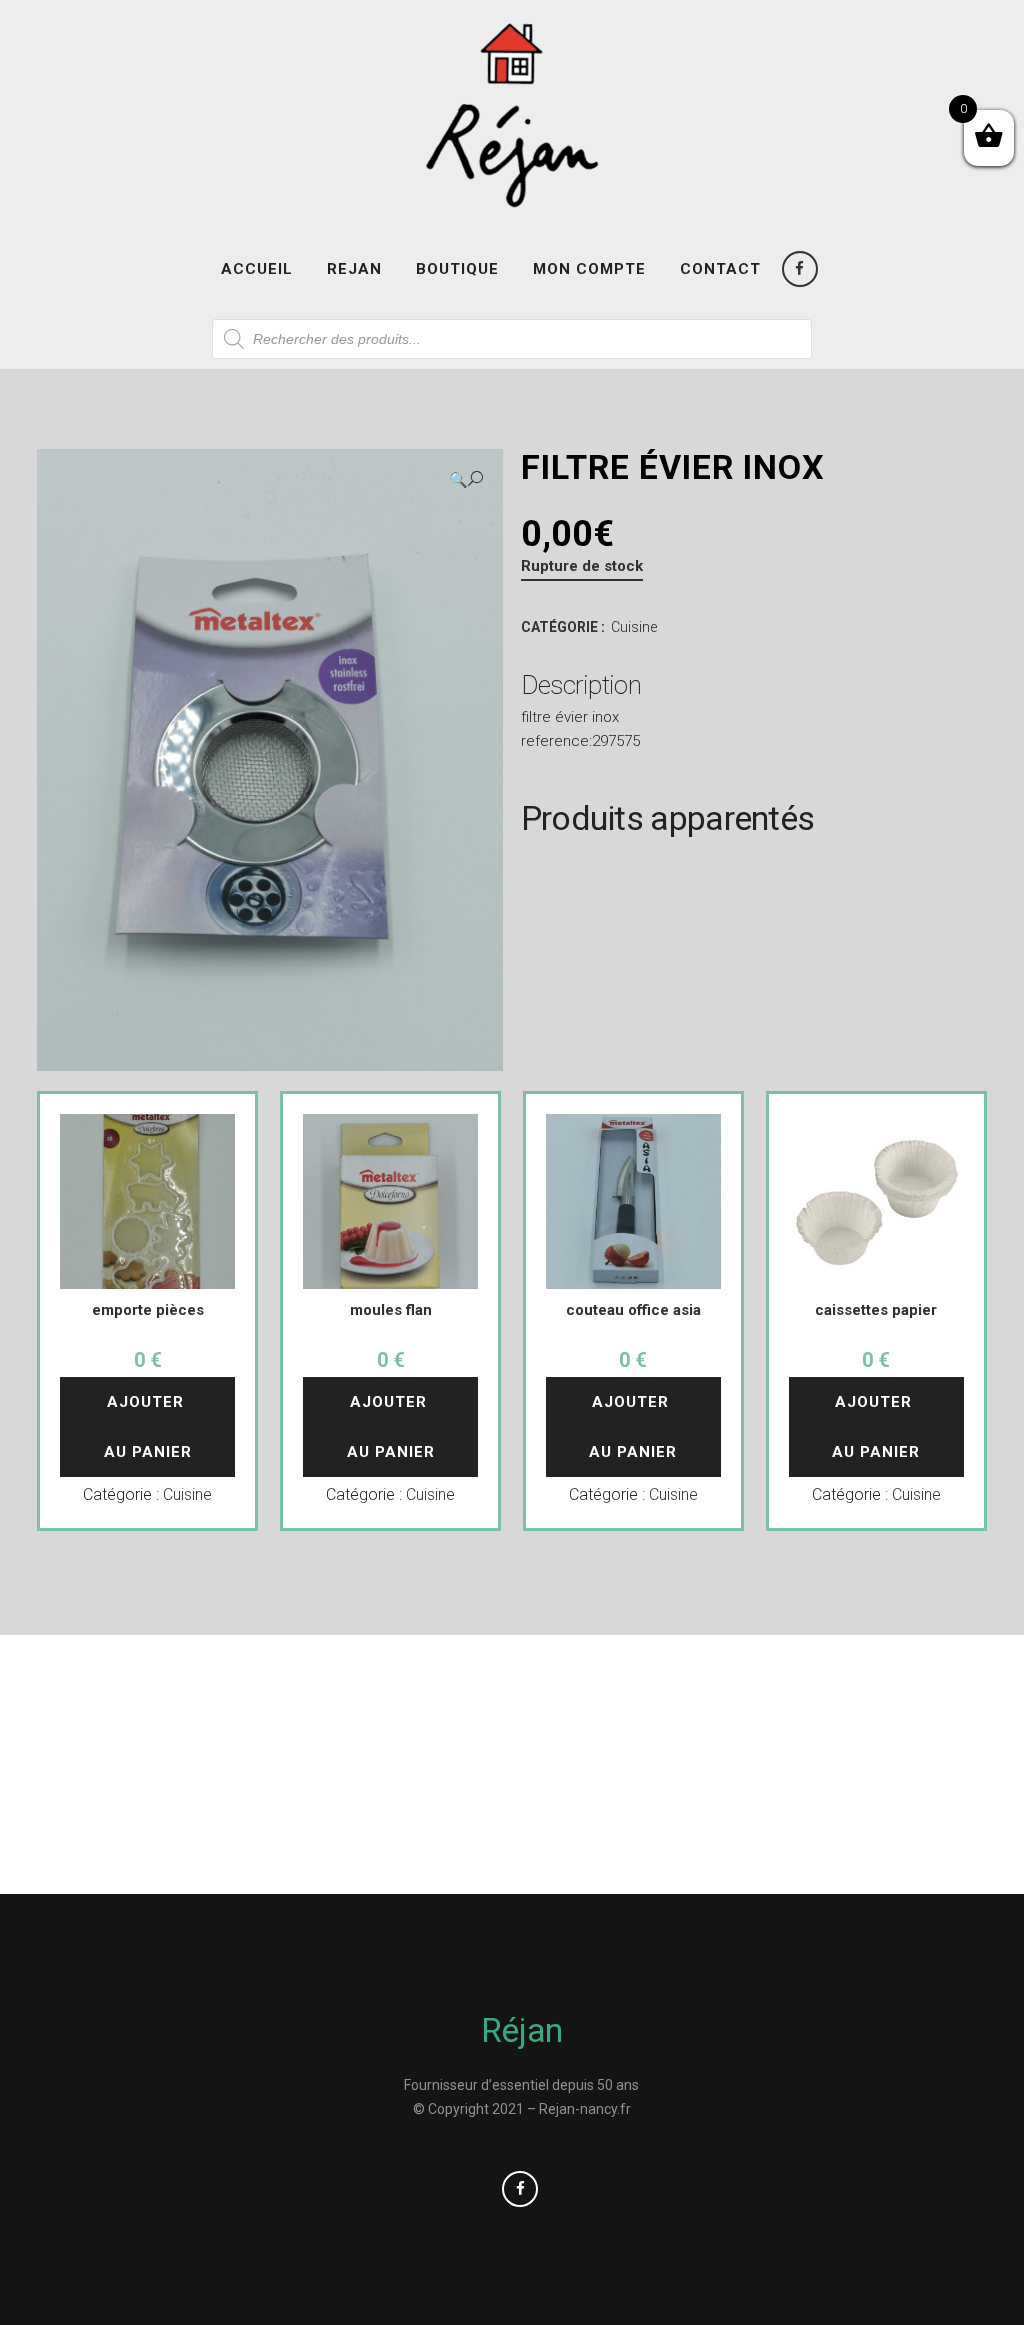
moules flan (391, 1310)
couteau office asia (633, 1310)
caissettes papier (876, 1310)
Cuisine (634, 627)
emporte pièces (148, 1310)
